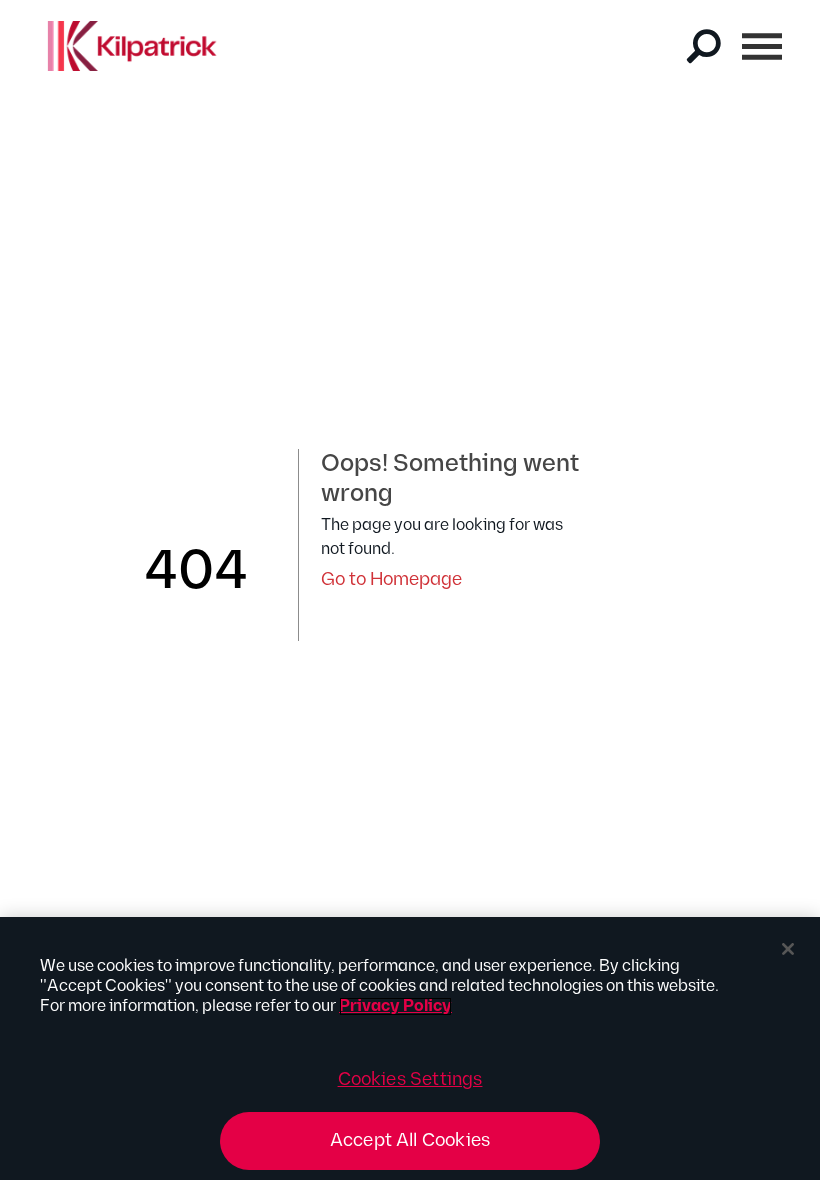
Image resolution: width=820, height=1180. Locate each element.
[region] (410, 1048)
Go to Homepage (391, 579)
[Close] (788, 949)
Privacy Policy (395, 1006)
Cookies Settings (410, 1079)
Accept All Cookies (410, 1140)
